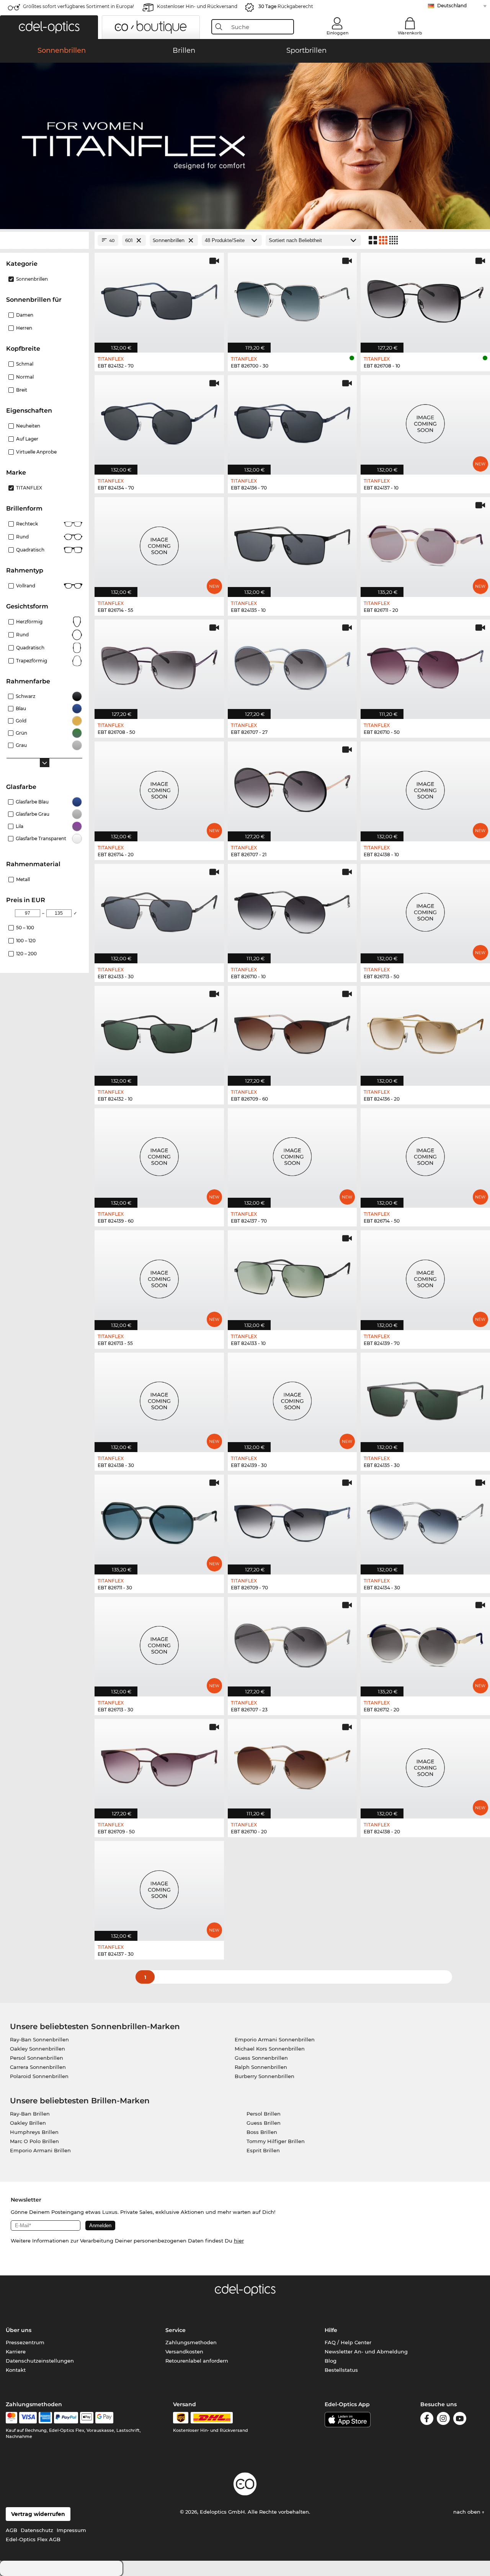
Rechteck (27, 524)
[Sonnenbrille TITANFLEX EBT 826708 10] (425, 298)
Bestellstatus (341, 2370)
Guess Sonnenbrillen (261, 2058)
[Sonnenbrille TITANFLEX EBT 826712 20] (425, 1643)
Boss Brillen (262, 2132)
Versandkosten (184, 2352)
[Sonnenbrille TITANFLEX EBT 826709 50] (159, 1765)
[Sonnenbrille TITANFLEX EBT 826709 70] (292, 1520)
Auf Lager (27, 439)
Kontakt (16, 2370)
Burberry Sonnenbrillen (265, 2076)
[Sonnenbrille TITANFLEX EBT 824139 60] (159, 1154)
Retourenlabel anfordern (197, 2361)
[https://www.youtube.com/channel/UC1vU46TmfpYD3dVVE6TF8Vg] (460, 2420)
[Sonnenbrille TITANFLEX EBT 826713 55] (159, 1276)
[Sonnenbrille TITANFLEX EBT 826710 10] (292, 910)
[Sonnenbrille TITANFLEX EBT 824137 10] (425, 421)
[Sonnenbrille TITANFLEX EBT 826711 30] (159, 1520)
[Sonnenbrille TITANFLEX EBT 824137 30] (159, 1887)
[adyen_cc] (11, 2418)
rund (22, 635)
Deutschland (452, 6)
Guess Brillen (264, 2123)
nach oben (468, 2512)
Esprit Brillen (263, 2150)
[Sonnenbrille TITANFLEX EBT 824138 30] (159, 1398)
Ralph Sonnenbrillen (261, 2067)
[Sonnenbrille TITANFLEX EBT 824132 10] (159, 1032)
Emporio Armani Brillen (40, 2150)
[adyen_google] (104, 2418)
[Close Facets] (44, 240)
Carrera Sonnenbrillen (38, 2067)
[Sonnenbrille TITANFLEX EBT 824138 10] (425, 787)
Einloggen (337, 33)
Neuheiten (28, 426)
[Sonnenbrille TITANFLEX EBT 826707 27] (292, 665)
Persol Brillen (264, 2114)
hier (239, 2241)
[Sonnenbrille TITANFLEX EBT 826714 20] (159, 787)
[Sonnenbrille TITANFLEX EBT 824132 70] (159, 298)
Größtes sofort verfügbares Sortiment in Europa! (78, 6)
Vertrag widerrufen (38, 2514)
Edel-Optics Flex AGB (33, 2539)
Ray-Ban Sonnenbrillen (39, 2039)
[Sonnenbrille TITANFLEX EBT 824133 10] (292, 1276)
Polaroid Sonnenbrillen (39, 2076)
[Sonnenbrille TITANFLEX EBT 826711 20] (425, 543)
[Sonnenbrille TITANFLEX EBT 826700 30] (292, 298)
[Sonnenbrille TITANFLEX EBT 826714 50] (425, 1154)
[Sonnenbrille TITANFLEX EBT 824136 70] (292, 421)
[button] (49, 27)
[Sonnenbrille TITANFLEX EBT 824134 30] (425, 1520)
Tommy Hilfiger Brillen (276, 2141)
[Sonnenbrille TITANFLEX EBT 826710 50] (425, 665)
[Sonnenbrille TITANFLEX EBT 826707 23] (292, 1643)
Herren (24, 328)
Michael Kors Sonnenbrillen (270, 2049)
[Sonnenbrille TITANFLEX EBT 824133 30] (159, 910)
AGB (11, 2530)
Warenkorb (410, 33)
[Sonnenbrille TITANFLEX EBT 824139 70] (425, 1276)
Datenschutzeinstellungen (40, 2361)
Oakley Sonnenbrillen (38, 2049)
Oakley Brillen (28, 2123)
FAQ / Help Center (348, 2342)
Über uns (19, 2330)
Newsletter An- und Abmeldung (366, 2352)
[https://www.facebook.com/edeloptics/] (427, 2420)
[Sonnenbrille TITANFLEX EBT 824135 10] (292, 543)
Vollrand (26, 586)
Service (176, 2330)
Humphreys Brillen (34, 2132)
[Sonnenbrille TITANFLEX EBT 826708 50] (159, 665)
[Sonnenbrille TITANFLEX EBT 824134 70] (159, 421)
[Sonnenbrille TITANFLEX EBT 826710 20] (292, 1765)
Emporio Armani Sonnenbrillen (275, 2039)
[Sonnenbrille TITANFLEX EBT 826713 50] (425, 910)
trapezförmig (32, 661)
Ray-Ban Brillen (30, 2114)
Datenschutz (37, 2530)
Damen (25, 315)
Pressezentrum (25, 2342)
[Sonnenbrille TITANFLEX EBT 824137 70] (292, 1154)
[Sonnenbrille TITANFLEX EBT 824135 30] (425, 1398)
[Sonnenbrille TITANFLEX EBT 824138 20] (425, 1765)
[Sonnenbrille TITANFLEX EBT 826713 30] (159, 1643)
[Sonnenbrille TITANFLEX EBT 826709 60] (292, 1032)
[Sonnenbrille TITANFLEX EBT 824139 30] (292, 1398)
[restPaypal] (66, 2418)
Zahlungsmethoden (191, 2342)
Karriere (16, 2352)
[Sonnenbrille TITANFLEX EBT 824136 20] (425, 1032)
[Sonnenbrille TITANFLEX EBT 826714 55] (159, 543)
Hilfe (331, 2330)
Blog (331, 2361)
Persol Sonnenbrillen (37, 2058)
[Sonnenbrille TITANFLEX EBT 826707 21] (292, 787)
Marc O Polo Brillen (34, 2141)
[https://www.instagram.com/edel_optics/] (443, 2420)
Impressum (71, 2530)
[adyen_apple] (87, 2418)
